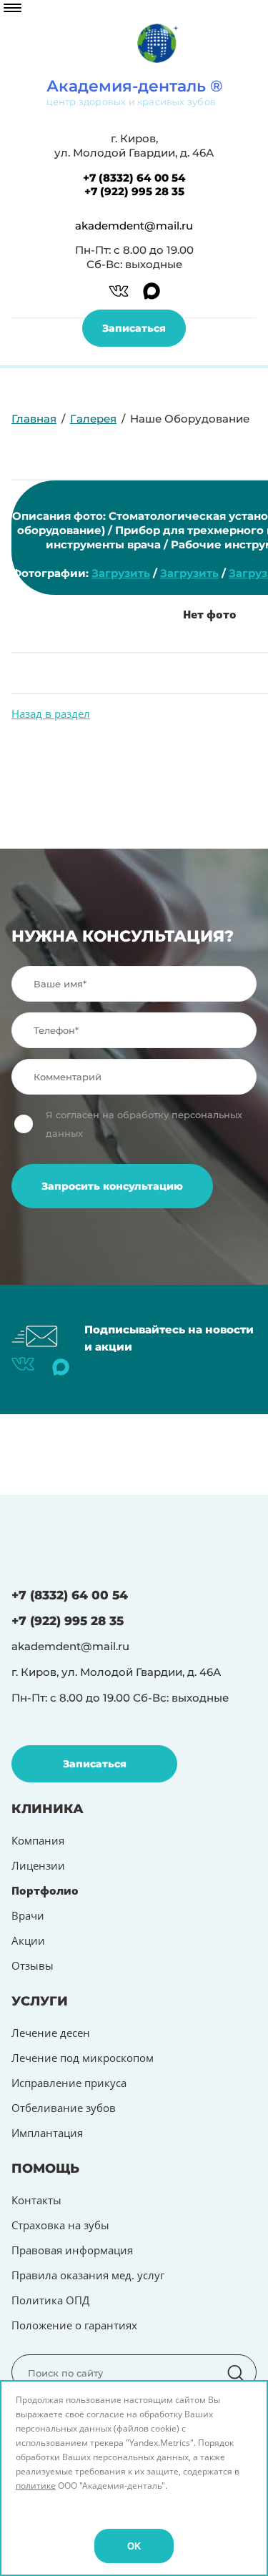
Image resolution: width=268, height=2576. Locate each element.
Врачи (28, 1915)
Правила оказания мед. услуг (88, 2275)
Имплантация (47, 2133)
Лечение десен (51, 2033)
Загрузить (121, 573)
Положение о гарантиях (74, 2325)
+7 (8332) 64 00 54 (134, 178)
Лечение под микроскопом (83, 2058)
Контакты (36, 2200)
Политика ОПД (50, 2300)
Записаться (134, 328)
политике (36, 2486)
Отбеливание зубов (64, 2108)
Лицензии (38, 1865)
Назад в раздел (51, 714)
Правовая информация (72, 2250)
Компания (38, 1840)
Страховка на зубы (60, 2225)
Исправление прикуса (69, 2083)
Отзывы (33, 1965)
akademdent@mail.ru (134, 226)
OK (134, 2546)
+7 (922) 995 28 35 (134, 191)
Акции (28, 1940)
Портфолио (45, 1890)
